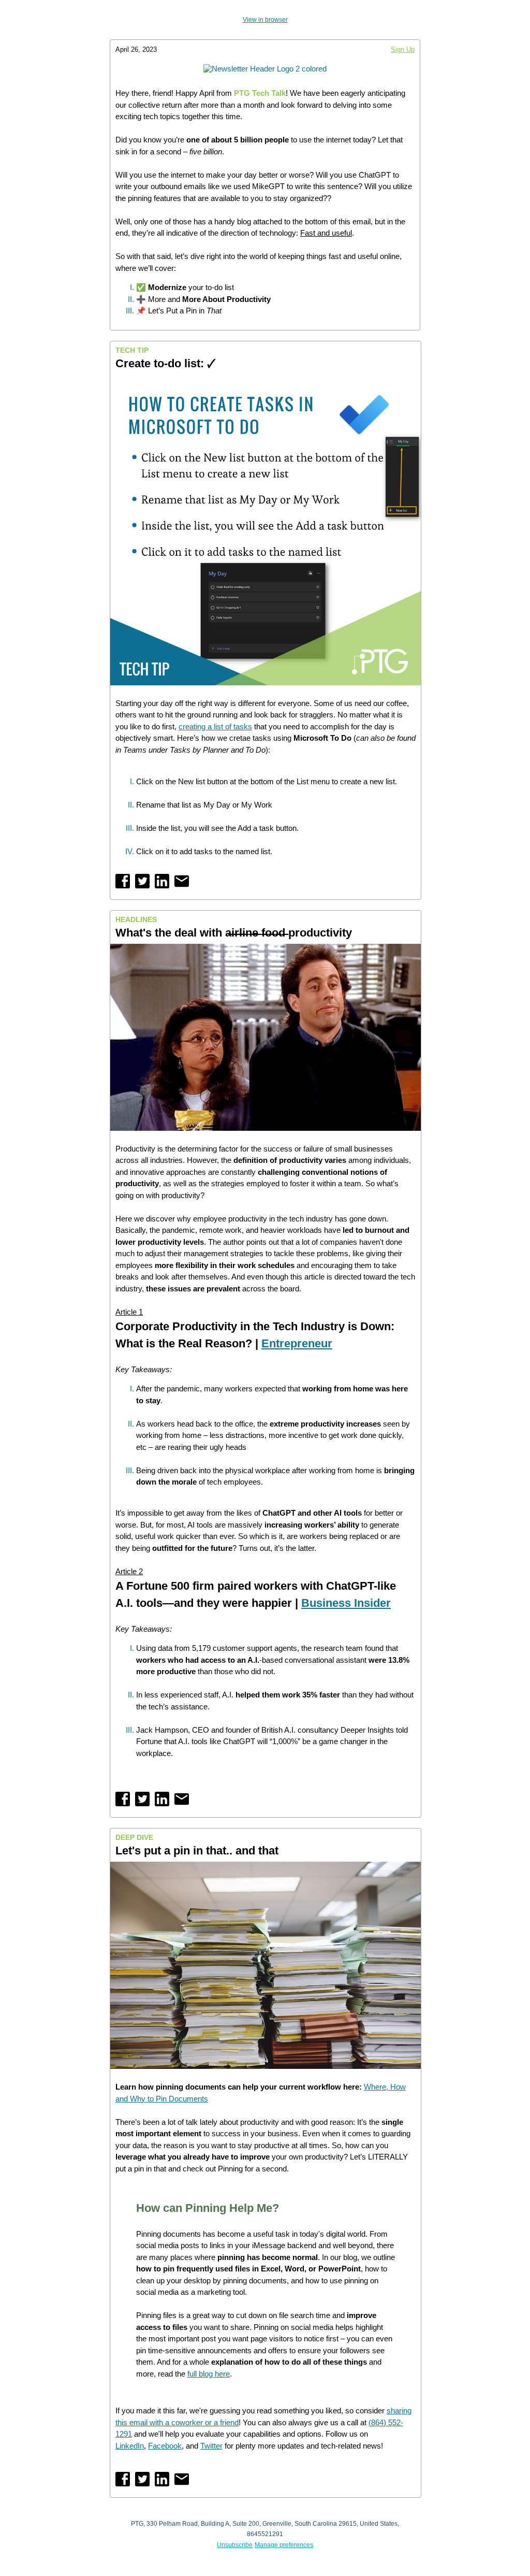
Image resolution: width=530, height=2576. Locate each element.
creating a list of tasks (215, 726)
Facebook (165, 2446)
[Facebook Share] (123, 881)
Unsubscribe (235, 2545)
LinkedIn (130, 2446)
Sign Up (403, 49)
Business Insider (346, 1603)
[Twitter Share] (142, 881)
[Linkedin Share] (162, 881)
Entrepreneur (297, 1343)
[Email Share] (182, 881)
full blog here (209, 2374)
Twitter (211, 2446)
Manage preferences (284, 2545)
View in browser (265, 20)
